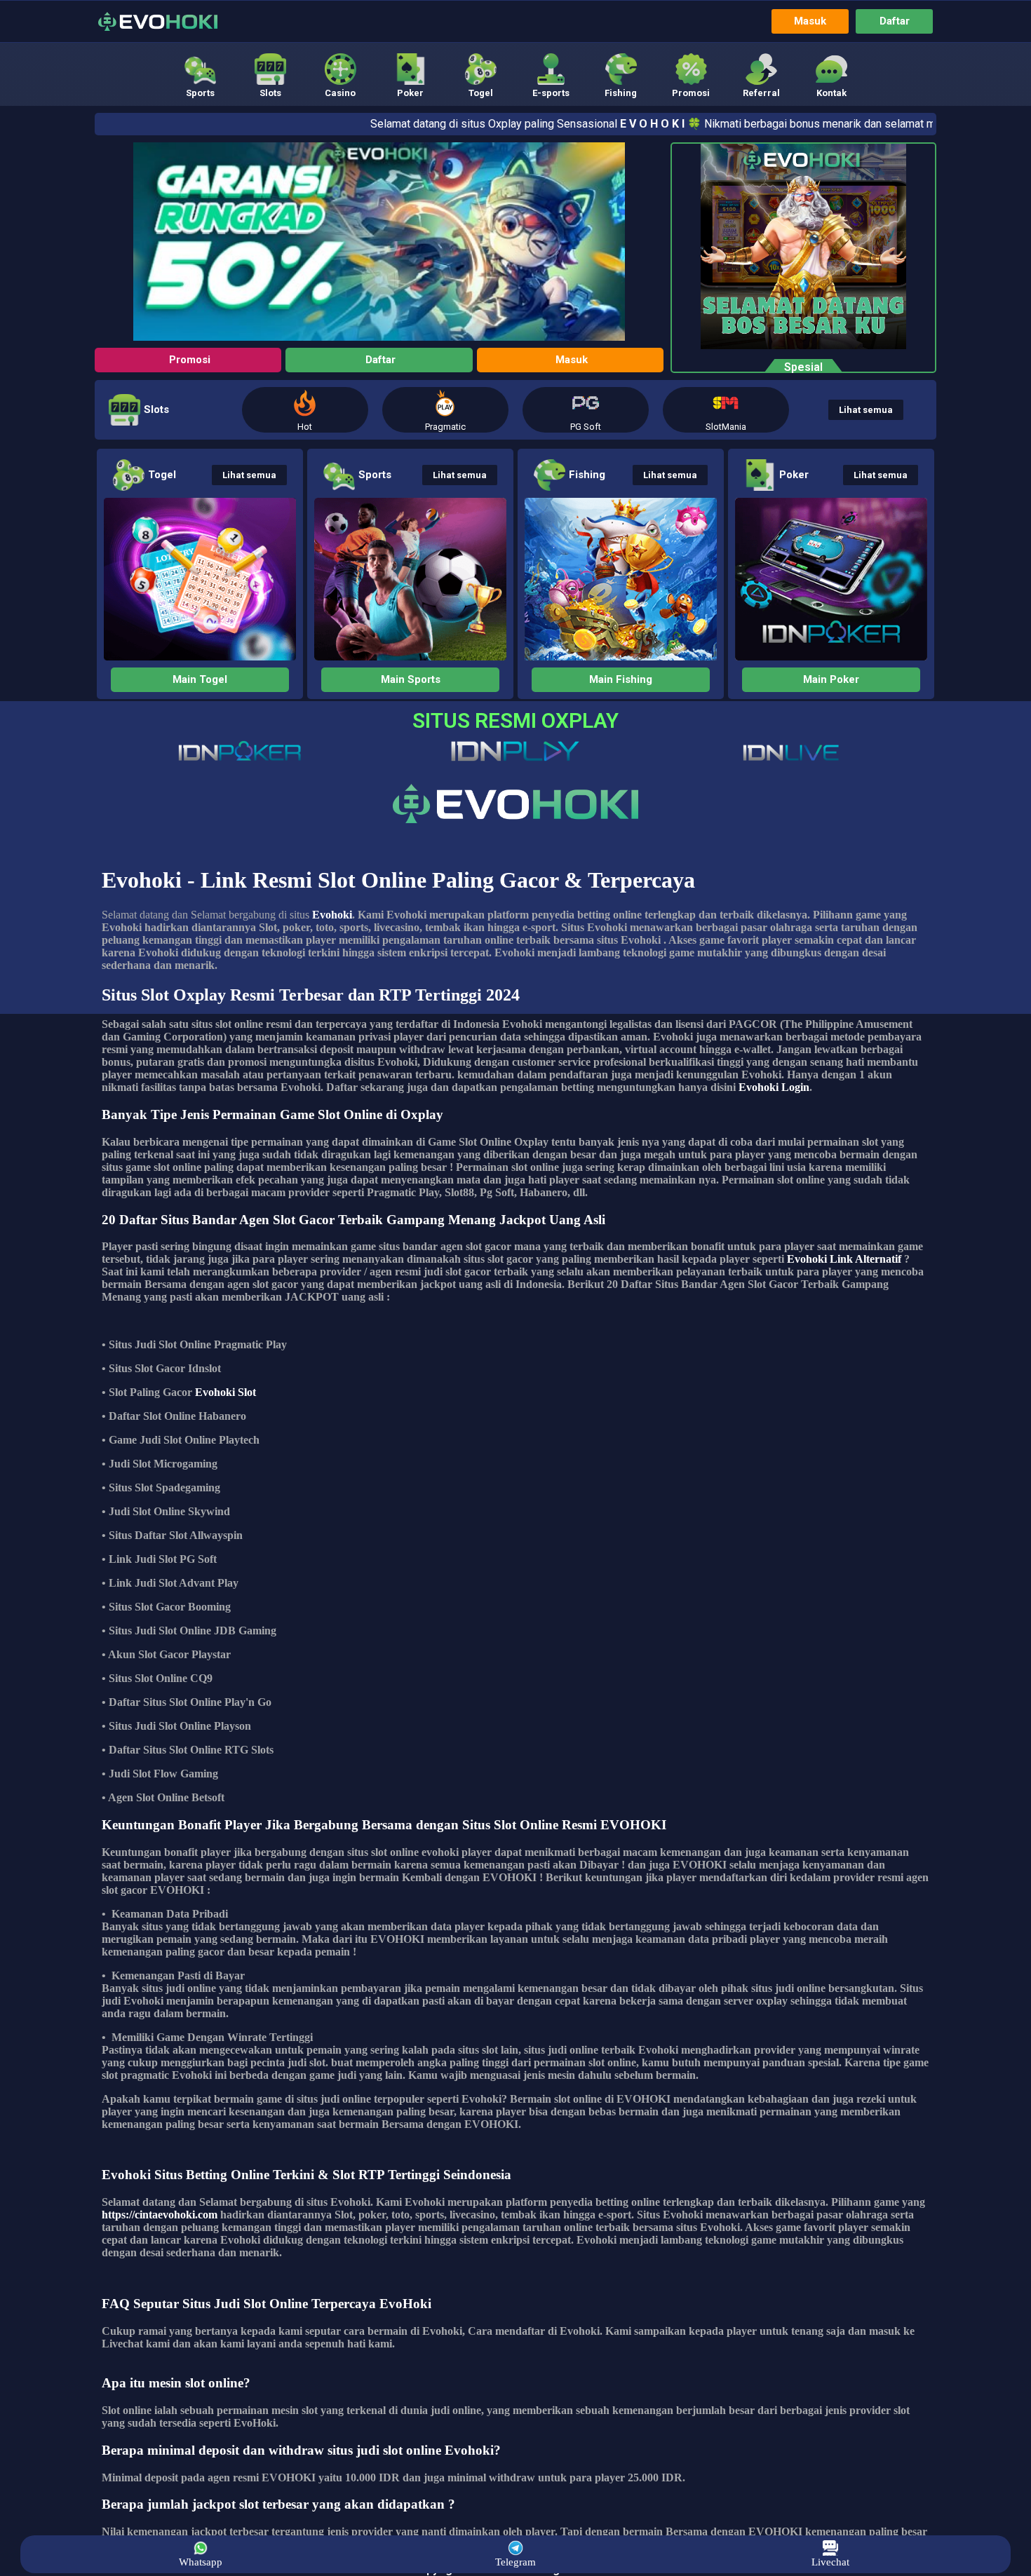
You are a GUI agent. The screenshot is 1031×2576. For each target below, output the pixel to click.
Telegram (515, 2562)
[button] (200, 75)
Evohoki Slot (225, 1392)
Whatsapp (201, 2562)
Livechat (830, 2562)
